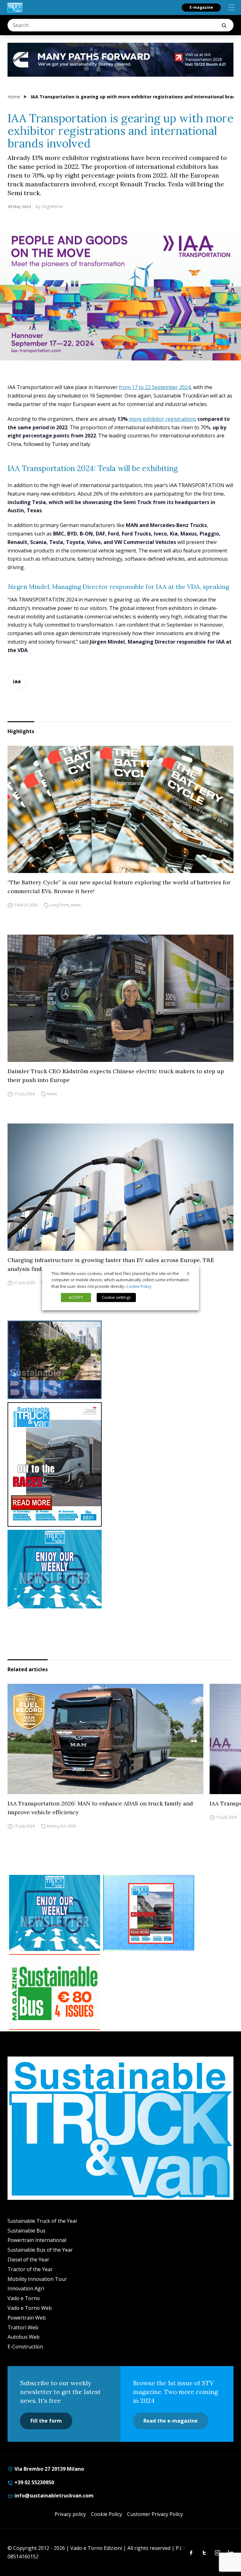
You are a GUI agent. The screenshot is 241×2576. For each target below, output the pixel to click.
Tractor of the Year (30, 2269)
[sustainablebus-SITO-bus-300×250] (120, 1360)
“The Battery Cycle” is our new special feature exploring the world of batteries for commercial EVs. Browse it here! (119, 887)
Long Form (59, 905)
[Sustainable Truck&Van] (15, 8)
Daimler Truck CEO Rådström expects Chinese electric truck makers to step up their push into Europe (116, 1076)
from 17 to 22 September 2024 (155, 387)
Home (14, 97)
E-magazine (201, 7)
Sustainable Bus (27, 2231)
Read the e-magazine (171, 2421)
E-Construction (25, 2347)
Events (53, 1826)
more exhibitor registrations (162, 419)
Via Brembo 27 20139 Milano (49, 2469)
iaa (17, 681)
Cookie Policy (107, 2514)
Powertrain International (37, 2240)
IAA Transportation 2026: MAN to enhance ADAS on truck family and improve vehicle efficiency (100, 1808)
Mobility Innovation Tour (37, 2279)
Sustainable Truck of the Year (43, 2221)
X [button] (188, 1273)
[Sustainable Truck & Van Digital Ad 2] (120, 60)
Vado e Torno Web (30, 2308)
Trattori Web (23, 2327)
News (76, 905)
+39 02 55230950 (34, 2482)
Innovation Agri (26, 2288)
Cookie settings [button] (116, 1297)
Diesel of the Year (28, 2260)
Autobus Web (24, 2337)
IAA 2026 (68, 1826)
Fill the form (46, 2421)
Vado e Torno (24, 2298)
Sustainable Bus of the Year (40, 2250)
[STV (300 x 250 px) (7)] (149, 1913)
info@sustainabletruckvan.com (53, 2496)
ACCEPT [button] (76, 1297)
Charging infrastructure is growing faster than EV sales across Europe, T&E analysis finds (111, 1264)
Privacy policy (70, 2514)
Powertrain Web (27, 2318)
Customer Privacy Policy (155, 2514)
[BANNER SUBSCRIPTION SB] (55, 1992)
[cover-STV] (120, 1464)
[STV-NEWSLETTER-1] (120, 1569)
